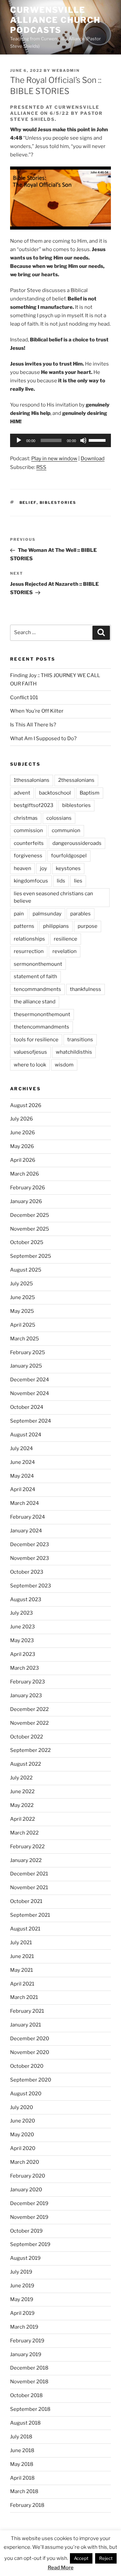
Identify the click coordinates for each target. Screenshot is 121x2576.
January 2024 (26, 1531)
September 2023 (31, 1586)
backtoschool (55, 793)
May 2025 (22, 1311)
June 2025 (23, 1297)
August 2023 (26, 1600)
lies (78, 881)
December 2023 (30, 1544)
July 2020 (22, 2107)
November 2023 (30, 1558)
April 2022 (23, 1819)
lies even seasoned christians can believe (53, 897)
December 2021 (29, 1874)
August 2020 (26, 2094)
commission (28, 830)
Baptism (90, 793)
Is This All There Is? (33, 725)
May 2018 (22, 2464)
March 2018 (24, 2491)
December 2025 (30, 1215)
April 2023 (23, 1654)
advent (22, 793)
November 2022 (29, 1723)
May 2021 (22, 1970)
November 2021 (29, 1888)
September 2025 (31, 1256)
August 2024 (26, 1435)
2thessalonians (76, 780)
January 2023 (26, 1696)
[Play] (19, 440)
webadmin (66, 70)
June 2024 (23, 1462)
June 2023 (23, 1627)
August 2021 (25, 1929)
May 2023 (22, 1640)
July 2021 (21, 1943)
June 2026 (23, 1133)
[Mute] (83, 440)
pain (19, 914)
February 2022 (27, 1847)
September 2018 (30, 2409)
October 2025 (27, 1242)
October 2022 (27, 1737)
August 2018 (25, 2423)
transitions (80, 1040)
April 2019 (22, 2313)
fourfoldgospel (69, 856)
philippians (56, 926)
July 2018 (21, 2437)
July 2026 (22, 1119)
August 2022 (26, 1764)
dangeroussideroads (77, 843)
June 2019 (22, 2286)
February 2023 (28, 1682)
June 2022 (22, 1792)
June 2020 (23, 2121)
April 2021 (22, 1984)
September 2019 (30, 2244)
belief (28, 503)
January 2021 (26, 2025)
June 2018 (22, 2450)
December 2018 (29, 2368)
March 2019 (24, 2327)
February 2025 (28, 1352)
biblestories (58, 503)
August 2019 (25, 2258)
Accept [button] (81, 2558)
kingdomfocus (31, 881)
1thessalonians (32, 780)
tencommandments (37, 989)
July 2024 (22, 1448)
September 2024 (31, 1421)
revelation (65, 951)
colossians (59, 818)
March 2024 (25, 1503)
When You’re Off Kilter (37, 711)
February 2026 (28, 1188)
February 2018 (27, 2505)
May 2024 (22, 1476)
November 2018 (29, 2382)
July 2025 (22, 1284)
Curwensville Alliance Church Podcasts (55, 20)
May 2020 (22, 2135)
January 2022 (26, 1860)
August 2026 (26, 1105)
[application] (61, 440)
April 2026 (23, 1160)
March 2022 (24, 1833)
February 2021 (27, 2011)
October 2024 (27, 1407)
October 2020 (27, 2066)
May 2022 (22, 1805)
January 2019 (26, 2354)
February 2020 (28, 2176)
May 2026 (22, 1146)
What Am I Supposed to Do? (43, 738)
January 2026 (26, 1201)
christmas (26, 818)
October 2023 (27, 1572)
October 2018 (26, 2395)
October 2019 (26, 2231)
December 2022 (29, 1709)
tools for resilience (36, 1040)
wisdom (64, 1065)
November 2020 (30, 2052)
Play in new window (54, 459)
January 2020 (26, 2190)
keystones (68, 868)
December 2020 (30, 2039)
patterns (24, 926)
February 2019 (27, 2341)
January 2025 (26, 1366)
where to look (30, 1065)
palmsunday (47, 914)
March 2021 (24, 1997)
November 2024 (30, 1393)
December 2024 (30, 1380)
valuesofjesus (30, 1052)
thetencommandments (42, 1027)
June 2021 (22, 1956)
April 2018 (22, 2478)
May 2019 (22, 2299)
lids (61, 881)
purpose (88, 926)
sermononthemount (38, 964)
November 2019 (29, 2217)
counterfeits (29, 843)
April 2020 (23, 2148)
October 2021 (26, 1901)
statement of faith (35, 976)
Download (93, 459)
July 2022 (21, 1778)
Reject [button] (106, 2558)
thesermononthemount (42, 1014)
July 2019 (21, 2272)
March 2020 (25, 2162)
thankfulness (86, 989)
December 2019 (29, 2203)
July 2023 (22, 1613)
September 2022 (30, 1750)
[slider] (98, 440)
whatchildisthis (74, 1052)
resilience (66, 939)
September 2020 (31, 2080)
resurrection (29, 951)
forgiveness (28, 856)
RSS (41, 467)
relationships (29, 939)
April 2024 (23, 1489)
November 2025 (30, 1229)
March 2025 (25, 1339)
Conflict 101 (24, 698)
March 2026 (25, 1174)
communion (66, 830)
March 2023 (25, 1668)
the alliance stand (35, 1002)
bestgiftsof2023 (34, 805)
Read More (61, 2568)
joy (44, 868)
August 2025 (26, 1270)
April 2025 (23, 1325)
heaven (23, 868)
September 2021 (30, 1915)
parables (80, 914)
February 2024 (28, 1517)
